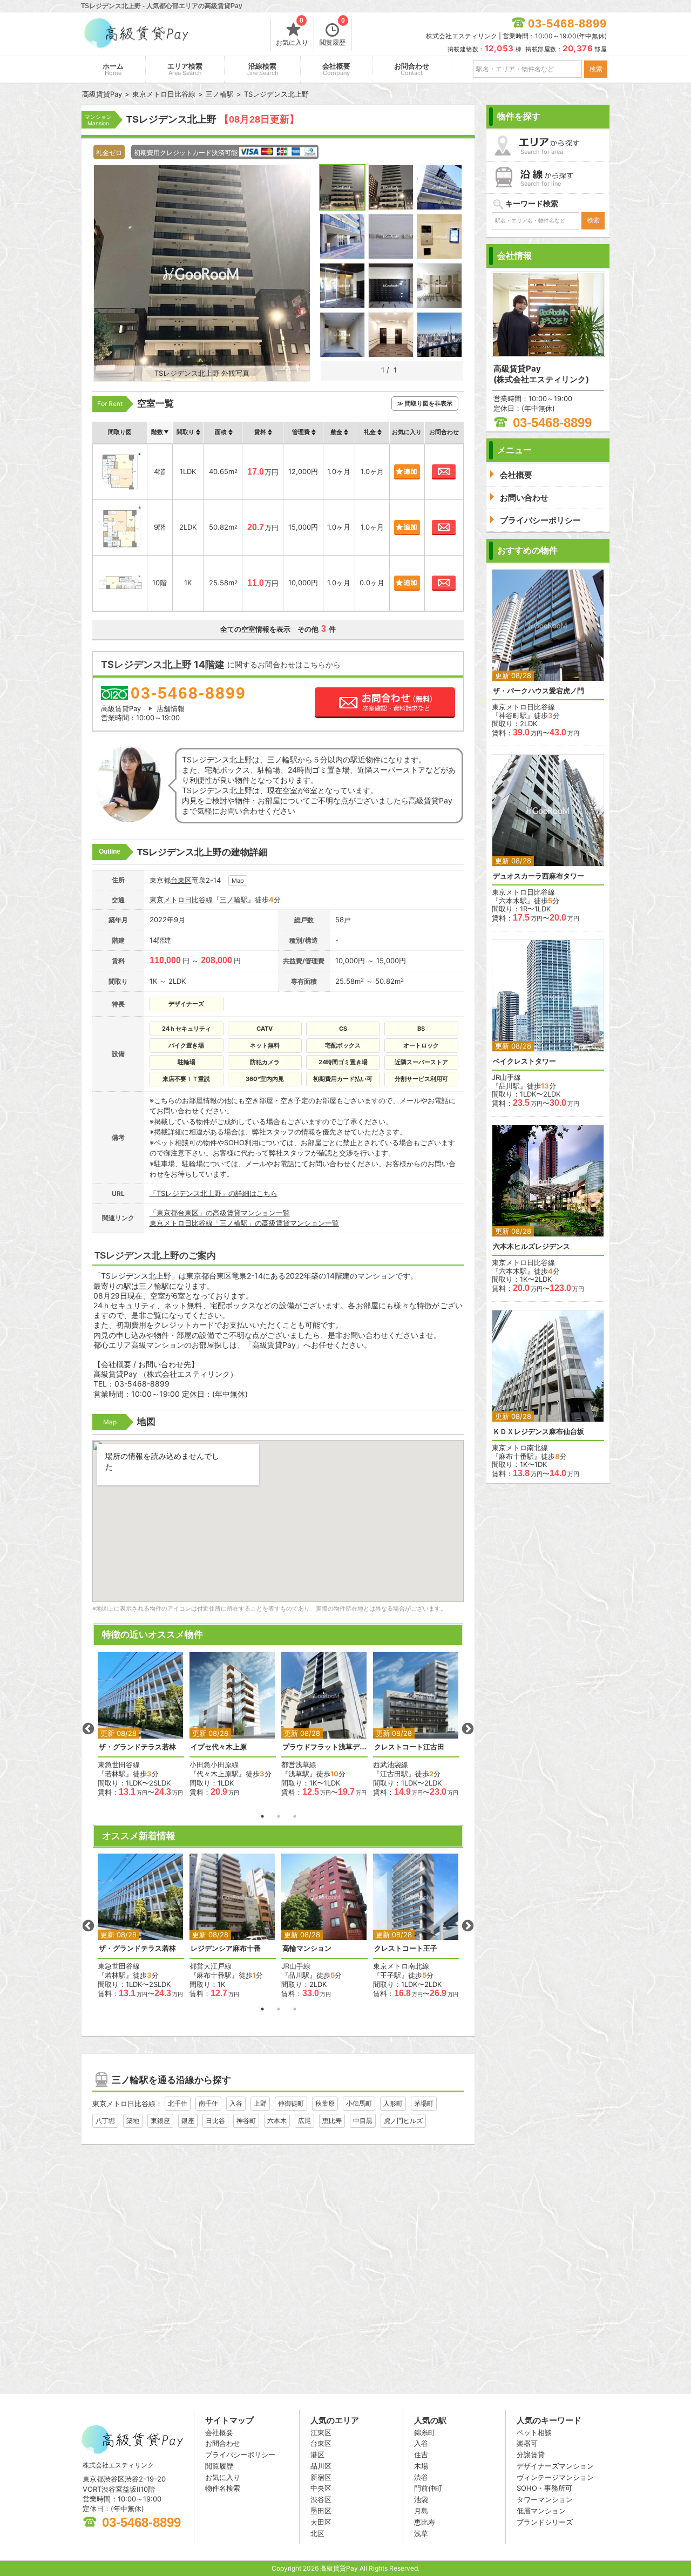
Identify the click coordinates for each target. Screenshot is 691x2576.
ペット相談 (534, 2432)
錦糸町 (425, 2432)
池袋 (421, 2499)
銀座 (188, 2121)
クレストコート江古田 (409, 1747)
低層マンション (541, 2511)
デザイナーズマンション (555, 2466)
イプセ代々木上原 (219, 1747)
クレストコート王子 (406, 1948)
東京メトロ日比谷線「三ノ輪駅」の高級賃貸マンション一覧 (244, 1223)
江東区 (321, 2432)
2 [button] (279, 1816)
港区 (317, 2455)
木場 (421, 2466)
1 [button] (262, 1816)
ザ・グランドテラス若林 (137, 1747)
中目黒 (363, 2121)
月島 (421, 2511)
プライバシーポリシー (240, 2455)
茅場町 (424, 2103)
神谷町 (246, 2121)
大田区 (321, 2522)
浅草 (421, 2533)
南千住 (208, 2103)
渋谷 (421, 2477)
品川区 (321, 2466)
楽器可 (527, 2443)
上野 (260, 2103)
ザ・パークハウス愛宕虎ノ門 (538, 691)
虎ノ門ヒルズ (403, 2121)
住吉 (421, 2455)
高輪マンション (307, 1948)
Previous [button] (88, 1729)
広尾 (304, 2121)
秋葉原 (325, 2103)
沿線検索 (262, 69)
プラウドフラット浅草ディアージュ (324, 1747)
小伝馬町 (359, 2103)
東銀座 (160, 2121)
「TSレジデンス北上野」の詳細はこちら (214, 1193)
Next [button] (468, 1729)
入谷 (236, 2103)
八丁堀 (105, 2121)
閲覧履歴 (333, 32)
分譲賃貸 (531, 2455)
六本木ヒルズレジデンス (531, 1246)
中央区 (321, 2488)
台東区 (181, 880)
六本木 (277, 2121)
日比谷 (215, 2121)
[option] (141, 1724)
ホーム (113, 69)
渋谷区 (321, 2499)
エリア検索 (185, 69)
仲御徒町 (291, 2103)
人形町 (393, 2103)
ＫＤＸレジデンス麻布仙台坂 (538, 1432)
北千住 (178, 2103)
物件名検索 (223, 2488)
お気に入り (292, 32)
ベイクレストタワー (524, 1061)
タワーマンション (545, 2499)
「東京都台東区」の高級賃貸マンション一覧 (220, 1213)
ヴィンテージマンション (555, 2477)
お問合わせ (412, 69)
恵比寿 (332, 2121)
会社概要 (336, 69)
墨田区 (321, 2511)
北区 (317, 2533)
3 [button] (295, 1816)
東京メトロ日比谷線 (181, 900)
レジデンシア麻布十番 (226, 1948)
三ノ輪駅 (234, 900)
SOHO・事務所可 (544, 2488)
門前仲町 (428, 2488)
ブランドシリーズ (545, 2522)
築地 (133, 2121)
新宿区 (321, 2477)
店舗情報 (171, 708)
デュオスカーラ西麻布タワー (538, 876)
